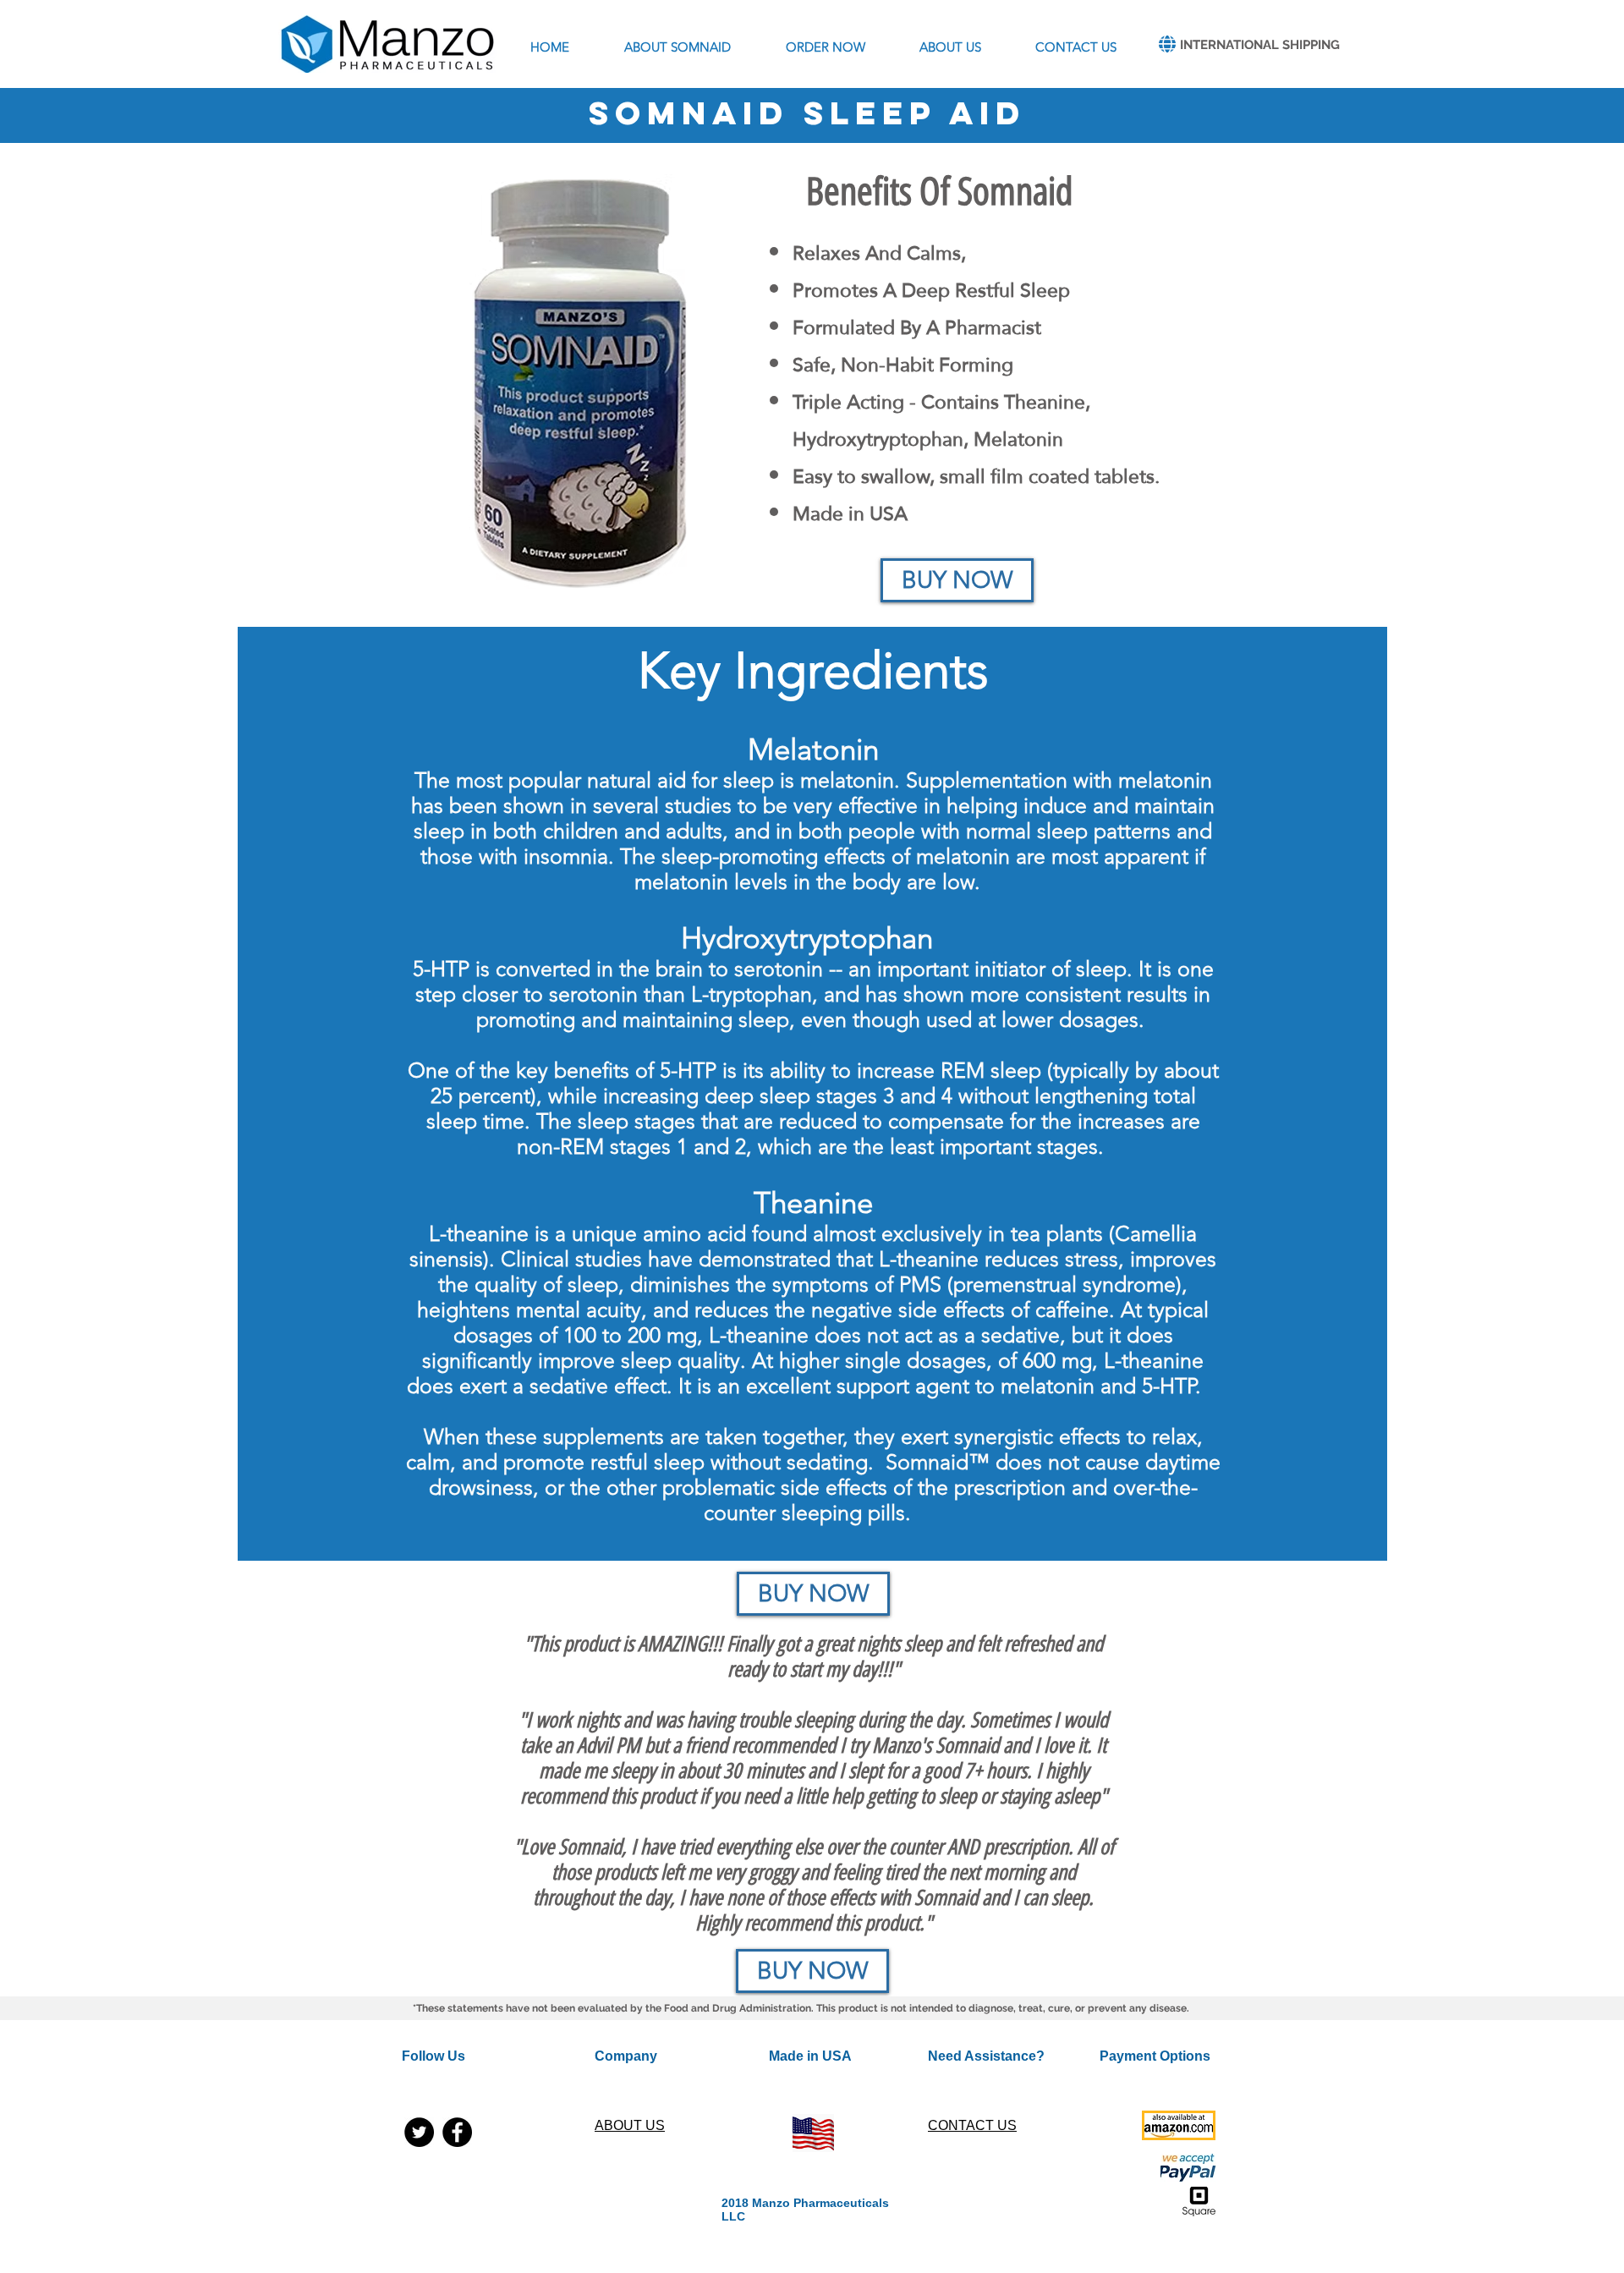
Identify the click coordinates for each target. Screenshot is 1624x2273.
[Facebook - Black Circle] (457, 2132)
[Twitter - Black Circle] (419, 2132)
